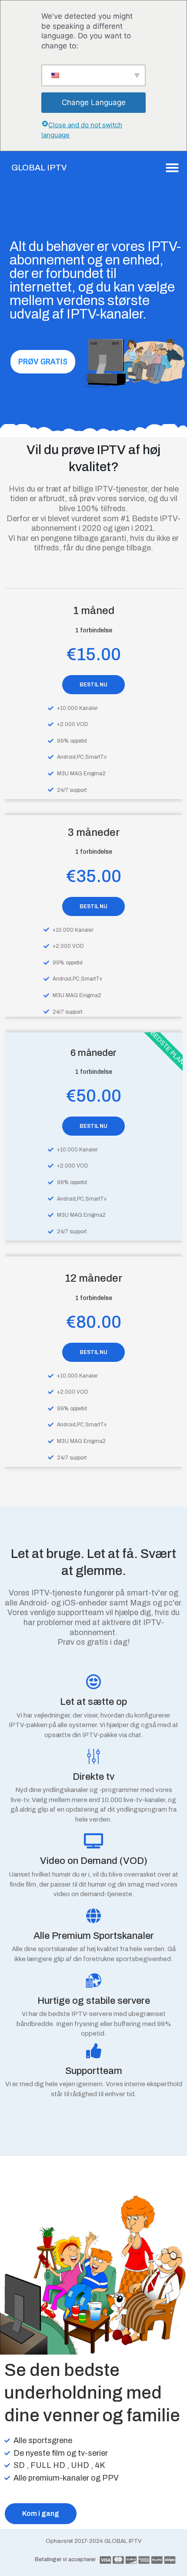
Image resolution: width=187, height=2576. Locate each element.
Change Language (94, 102)
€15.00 (94, 654)
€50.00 (94, 1096)
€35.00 (94, 876)
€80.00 (94, 1322)
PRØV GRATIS (43, 361)
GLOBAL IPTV (39, 168)
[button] (172, 168)
